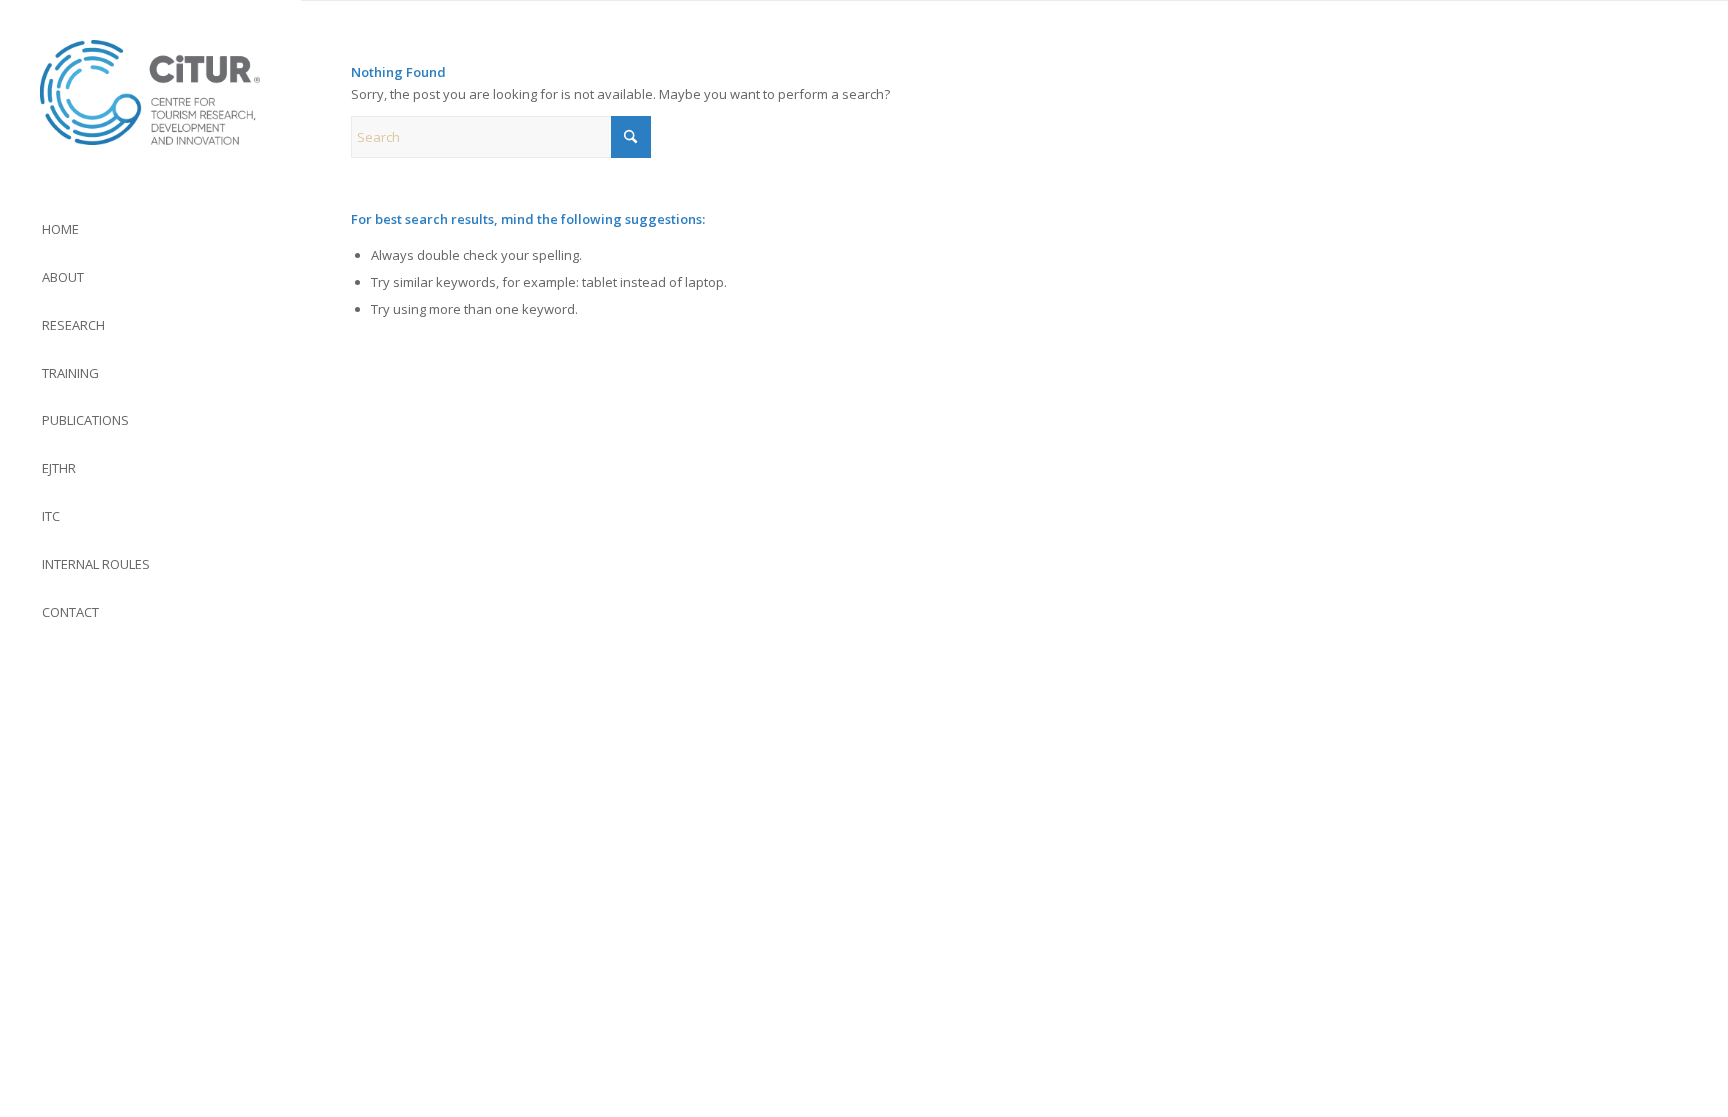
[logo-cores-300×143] (150, 92)
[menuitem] (150, 230)
